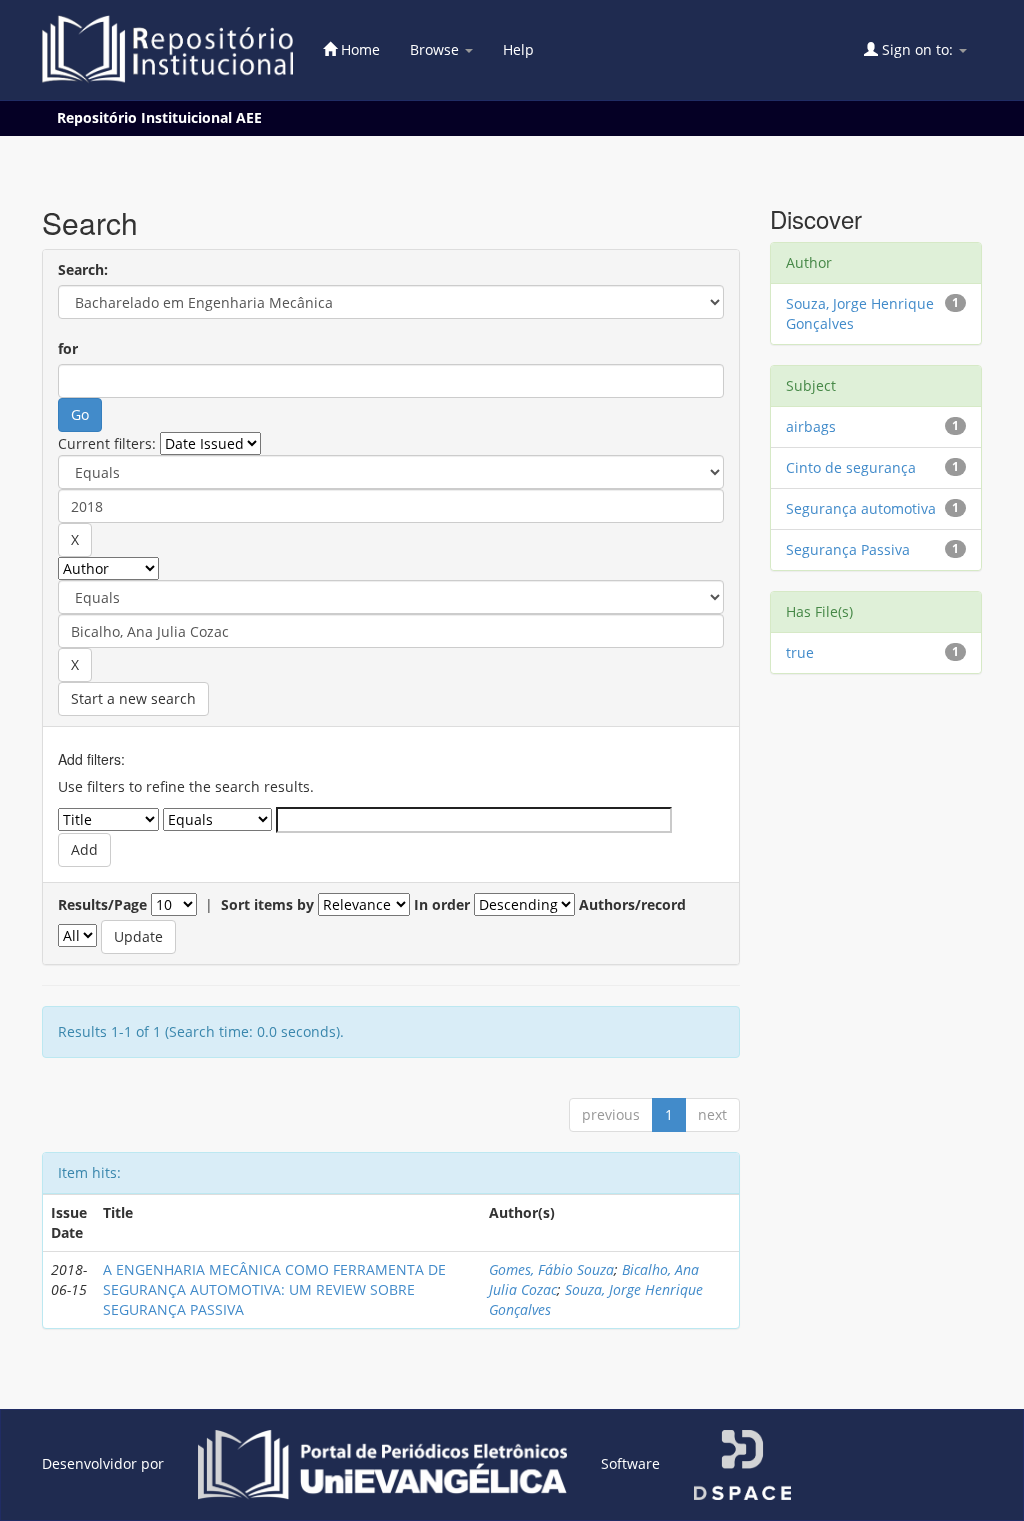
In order (442, 904)
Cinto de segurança (851, 467)
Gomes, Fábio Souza (551, 1269)
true (800, 652)
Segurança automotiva (861, 508)
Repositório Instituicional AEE (159, 117)
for (68, 348)
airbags (811, 426)
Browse (436, 49)
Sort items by (267, 904)
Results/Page (102, 904)
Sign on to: (917, 49)
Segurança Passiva (848, 549)
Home (358, 49)
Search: (83, 269)
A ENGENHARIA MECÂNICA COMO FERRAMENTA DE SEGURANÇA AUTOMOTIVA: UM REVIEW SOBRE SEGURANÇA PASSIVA (274, 1289)
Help (518, 49)
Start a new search (133, 698)
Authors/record (632, 904)
